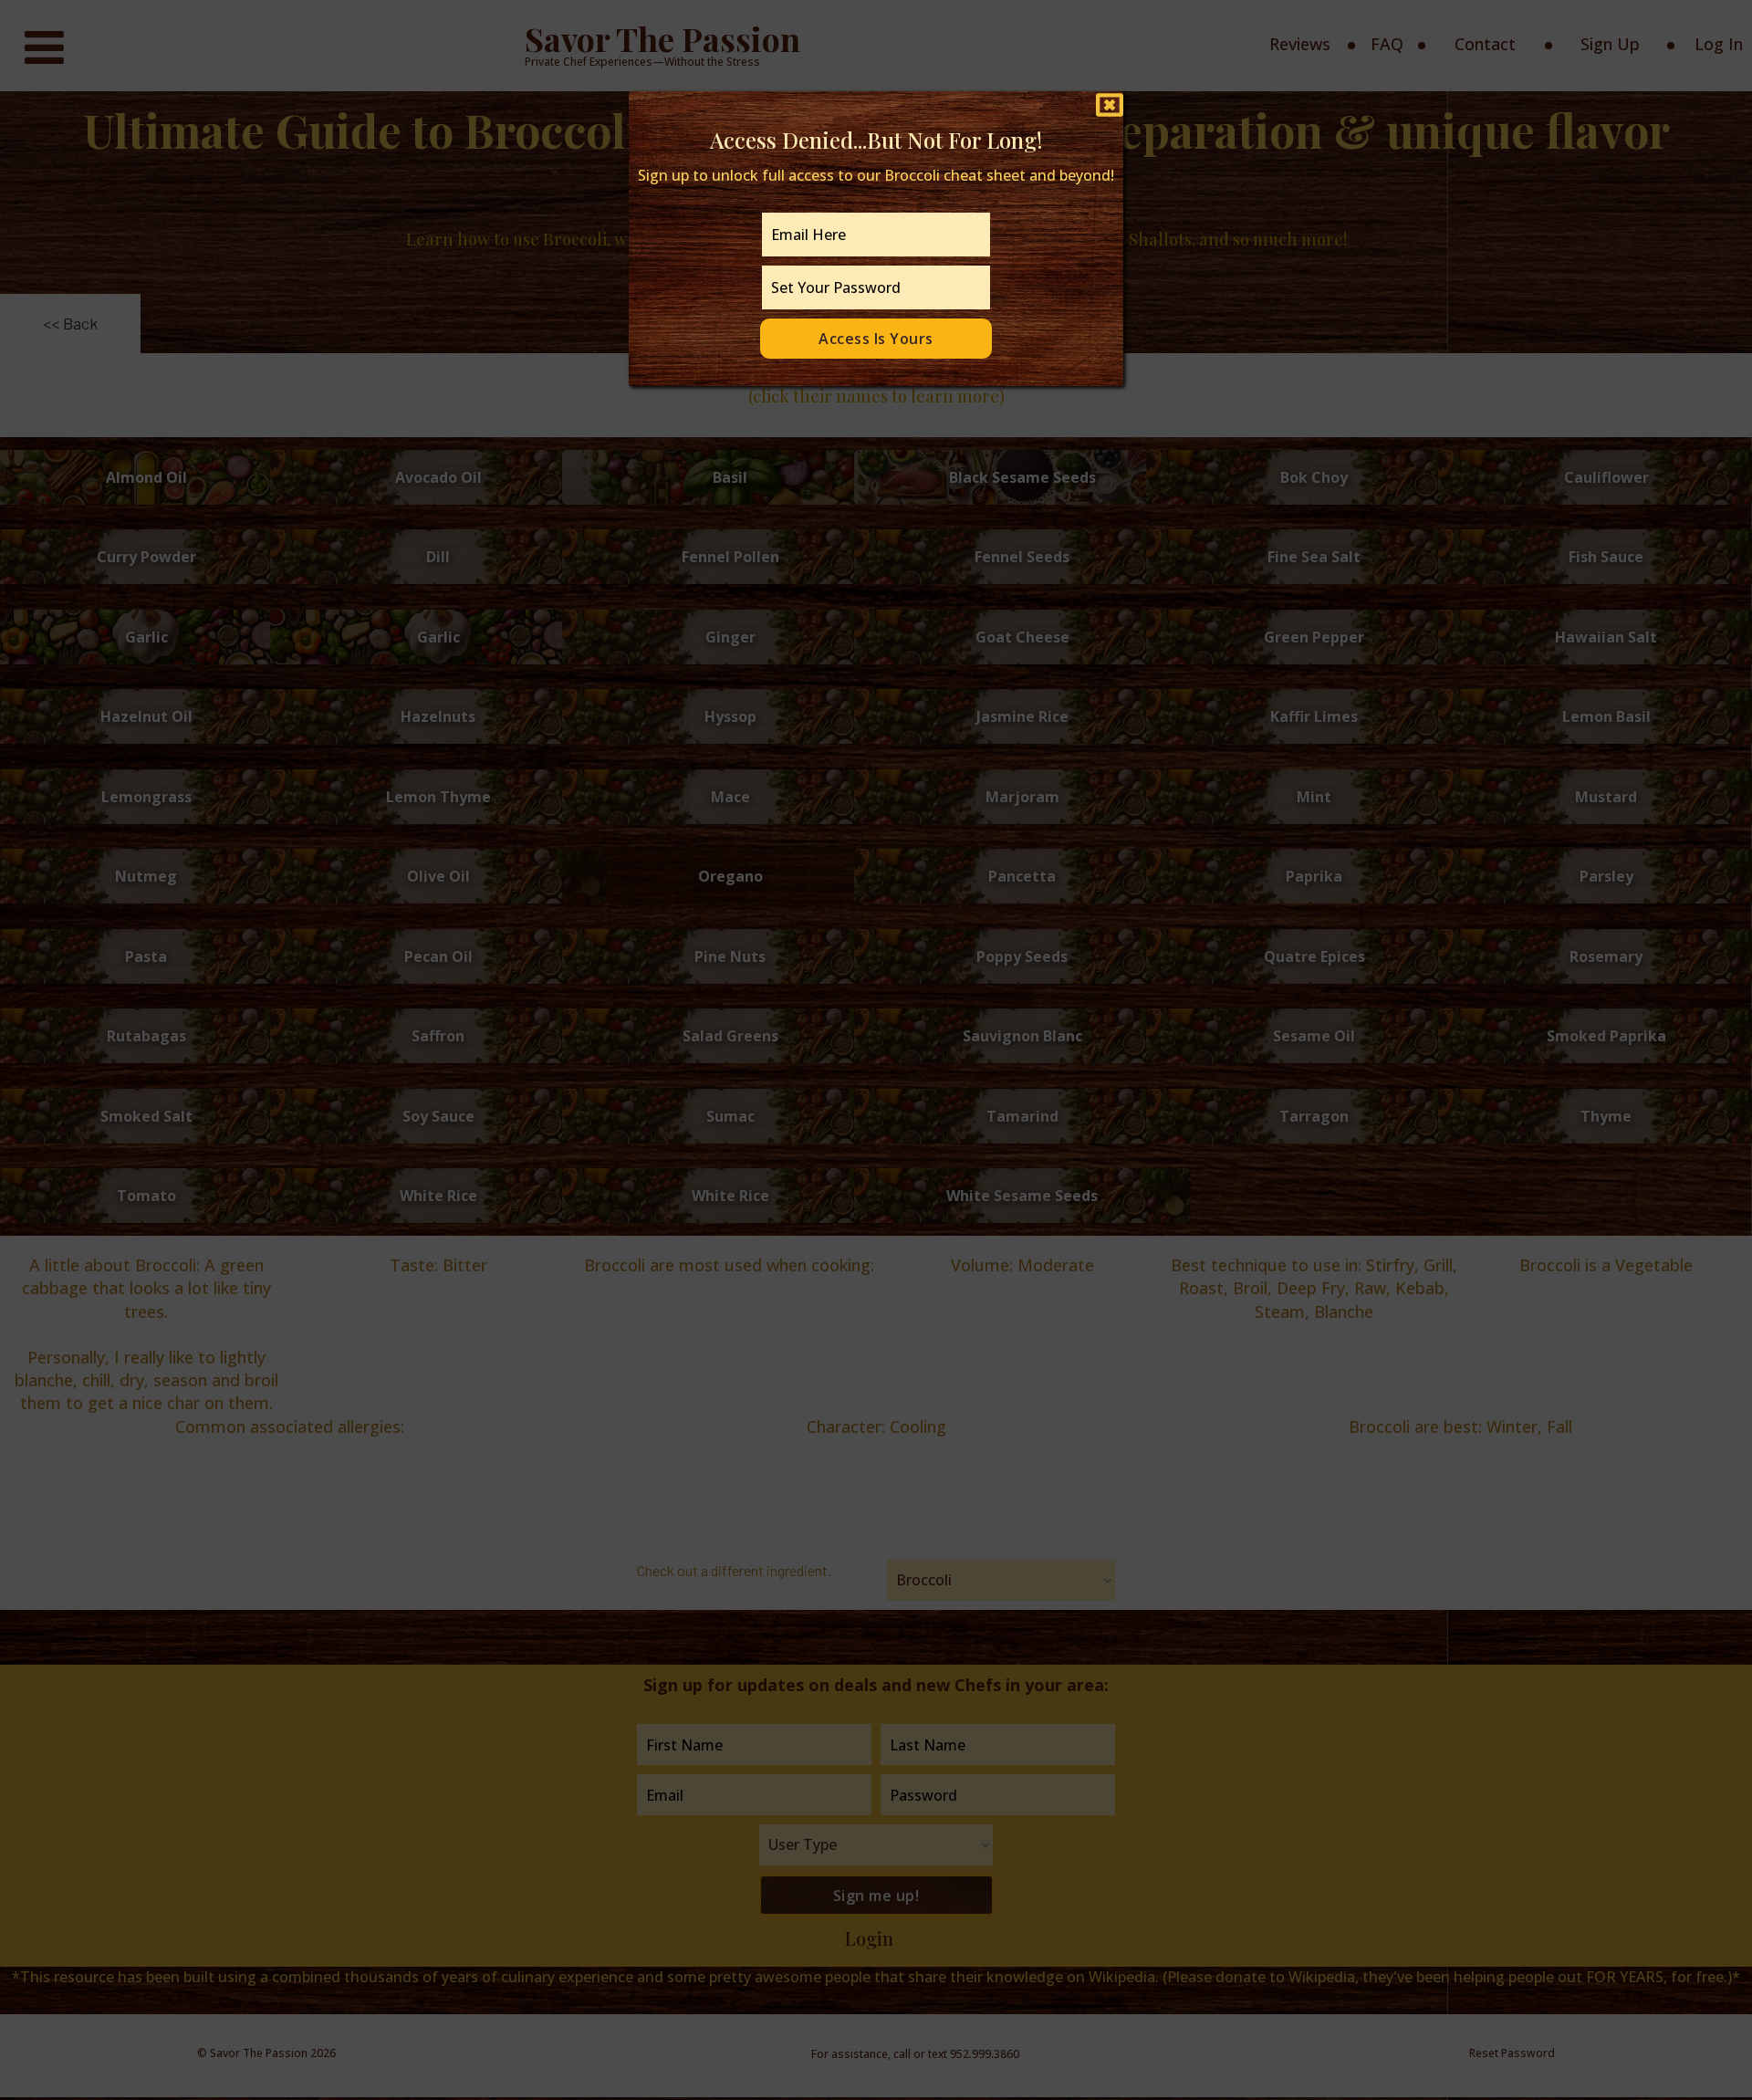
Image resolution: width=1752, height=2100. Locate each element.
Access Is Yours (876, 339)
